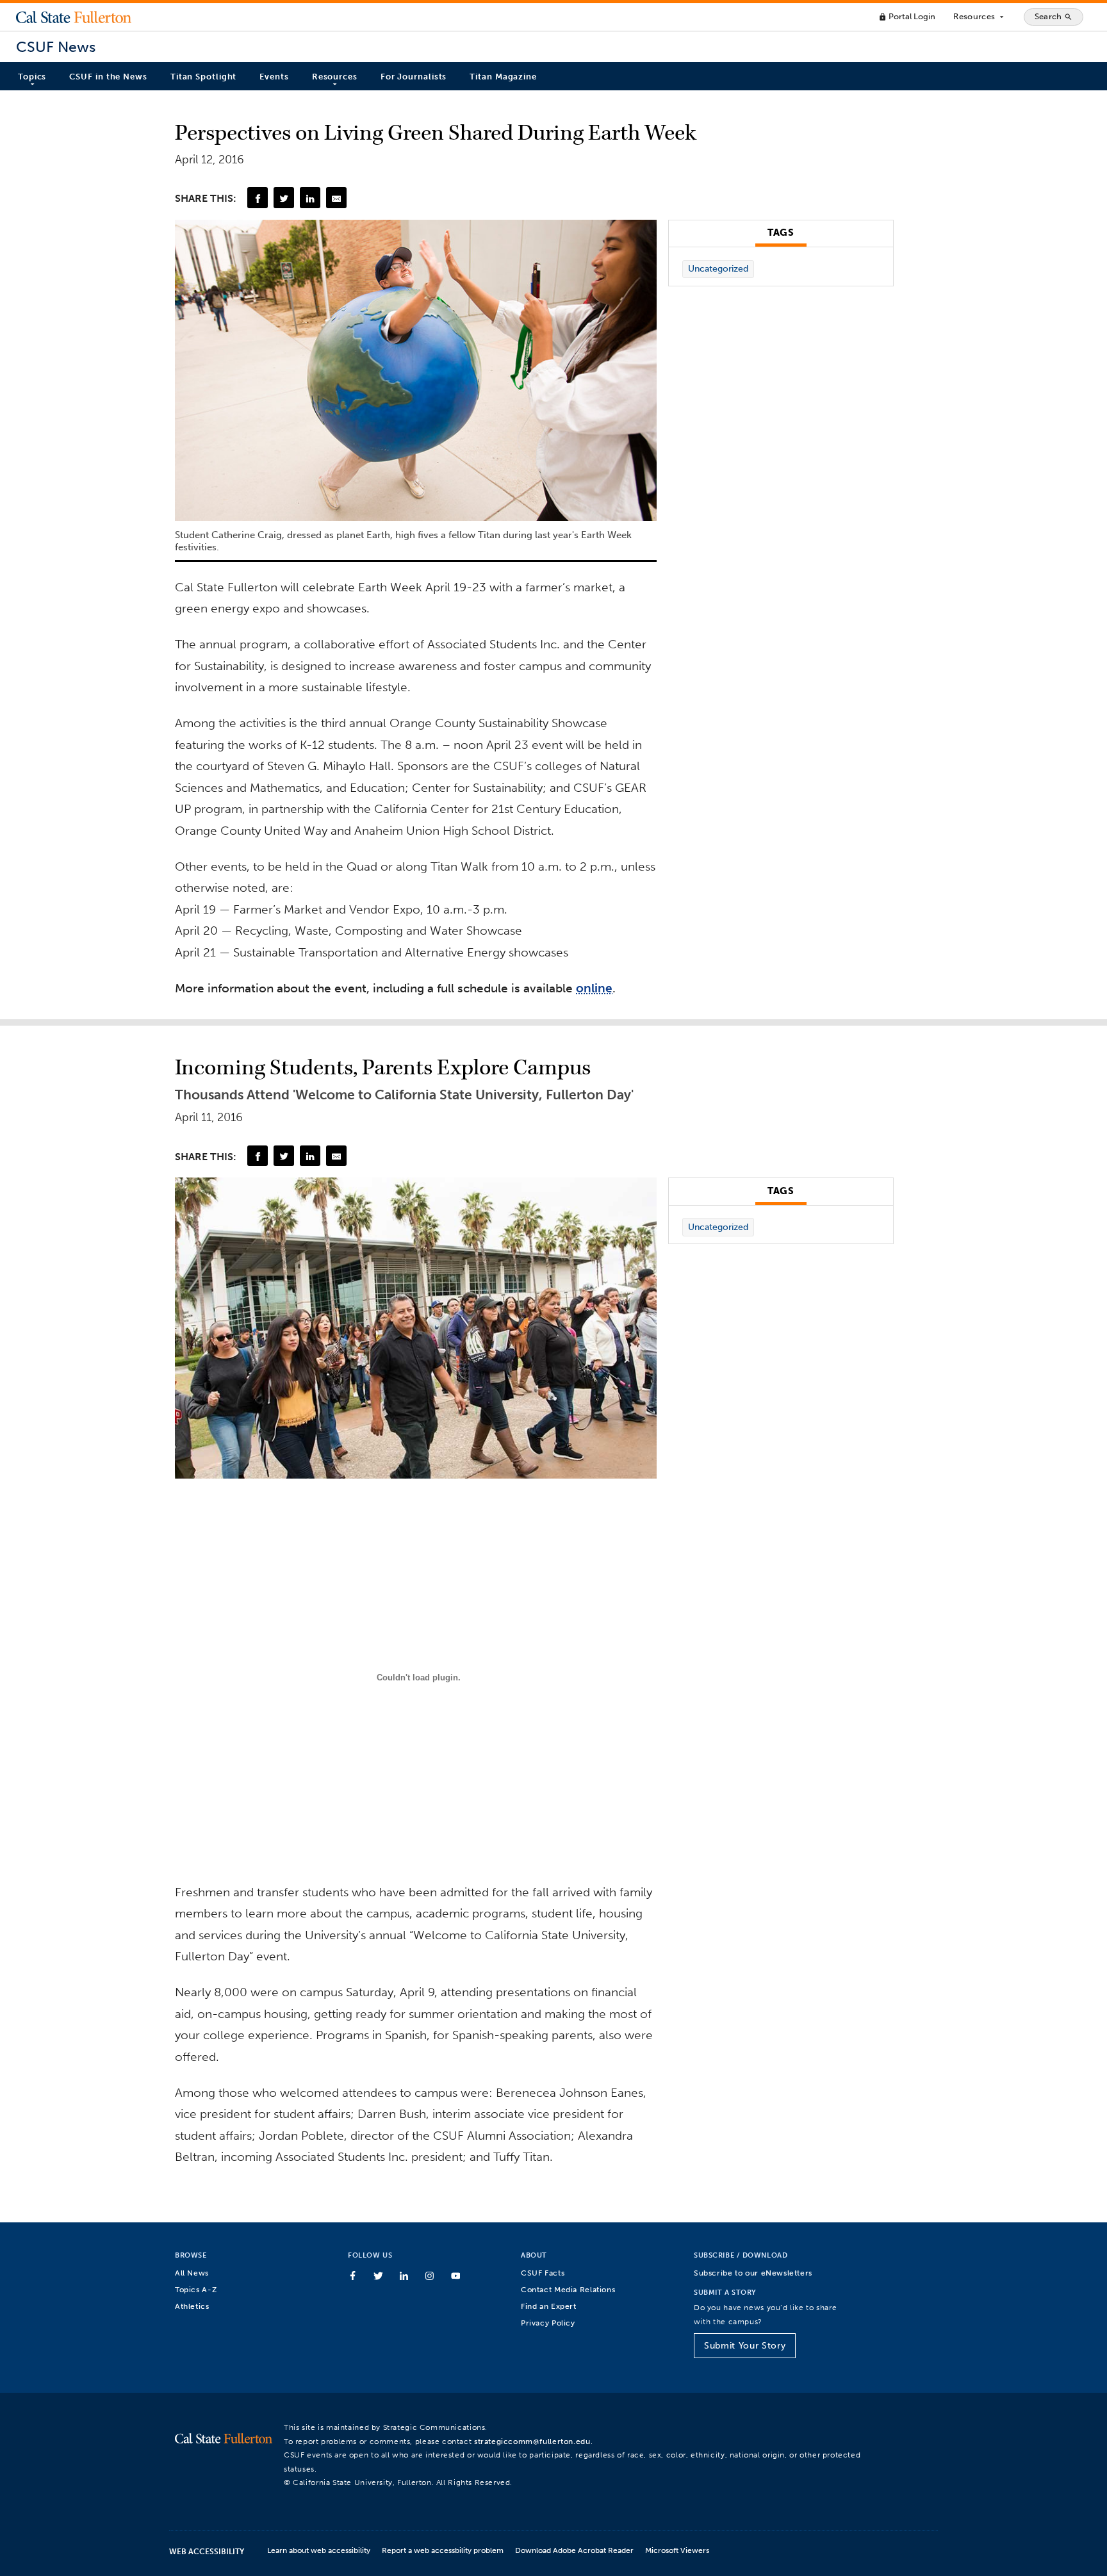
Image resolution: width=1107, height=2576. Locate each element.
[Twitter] (284, 197)
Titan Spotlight (204, 77)
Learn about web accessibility (319, 2550)
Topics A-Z (196, 2289)
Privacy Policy (548, 2323)
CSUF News (56, 47)
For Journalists (414, 77)
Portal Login (907, 16)
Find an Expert (549, 2306)
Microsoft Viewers (677, 2550)
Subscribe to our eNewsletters (753, 2273)
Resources (979, 17)
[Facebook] (258, 197)
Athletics (192, 2306)
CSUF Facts (543, 2273)
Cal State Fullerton (74, 17)
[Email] (336, 197)
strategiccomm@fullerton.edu (532, 2441)
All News (192, 2273)
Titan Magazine (503, 77)
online (594, 988)
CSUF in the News (108, 77)
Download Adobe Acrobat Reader (574, 2550)
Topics (32, 77)
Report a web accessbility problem (443, 2550)
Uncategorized (718, 269)
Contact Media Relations (568, 2289)
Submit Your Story (745, 2346)
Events (274, 77)
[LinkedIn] (310, 197)
